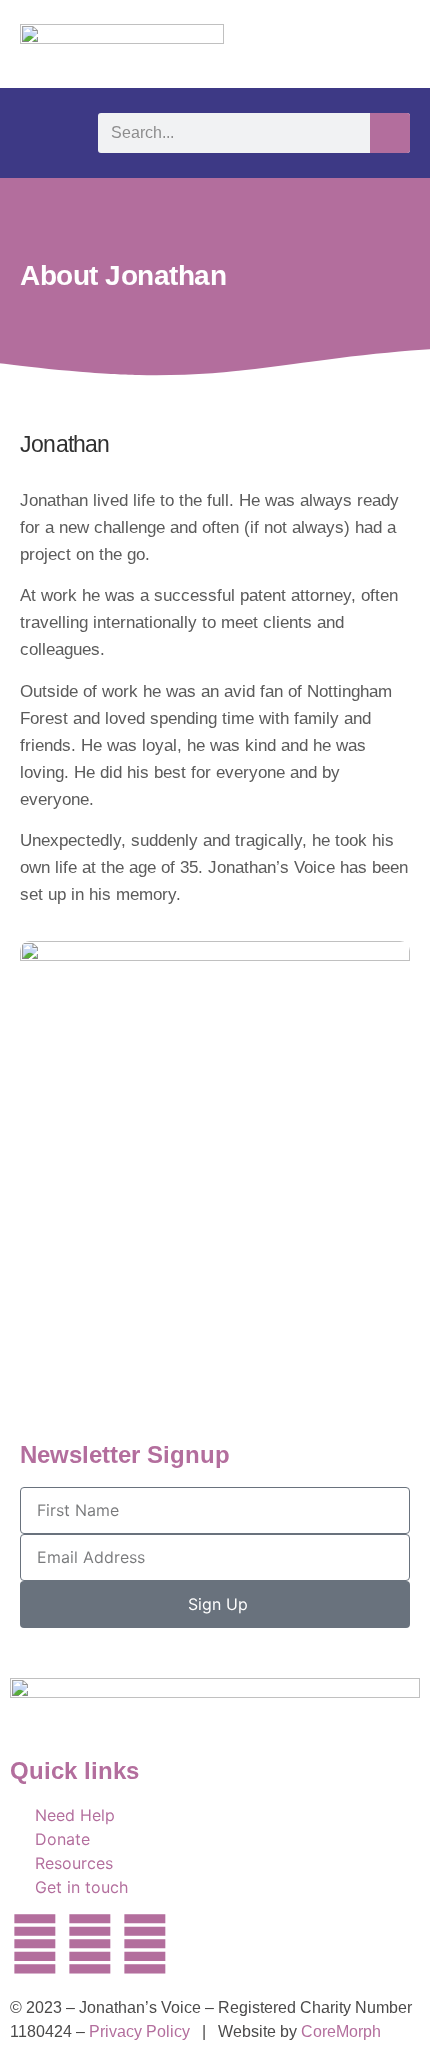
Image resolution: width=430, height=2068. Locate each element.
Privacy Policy (139, 2031)
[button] (39, 132)
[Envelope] (200, 1944)
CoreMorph (341, 2031)
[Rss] (255, 1944)
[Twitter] (35, 1944)
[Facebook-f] (90, 1944)
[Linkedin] (145, 1944)
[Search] (390, 133)
